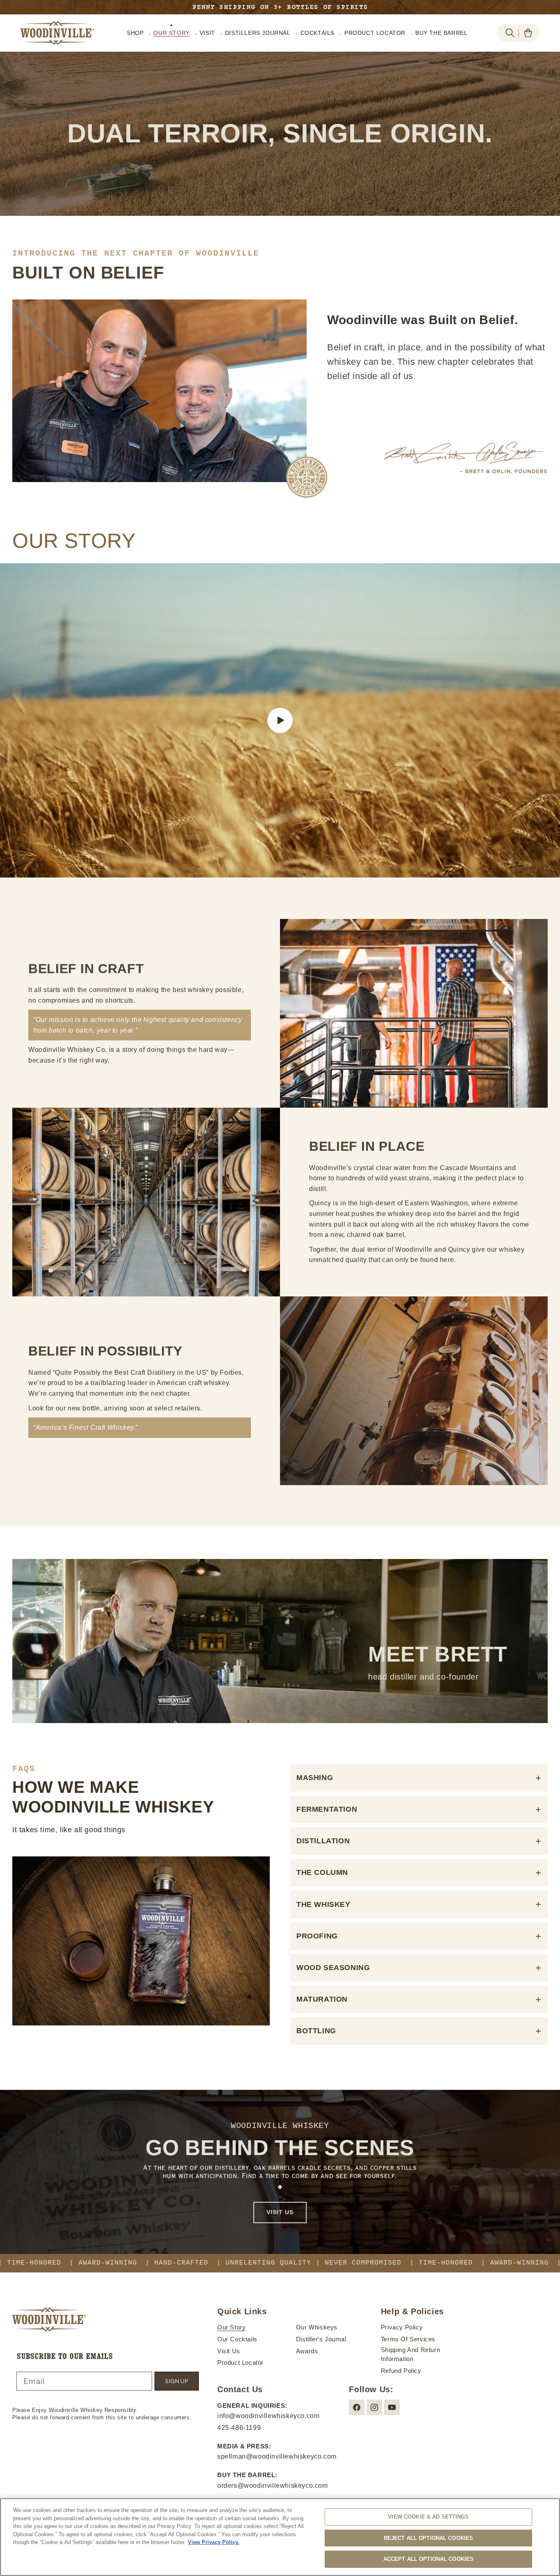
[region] (280, 2537)
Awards (307, 2351)
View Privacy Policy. (214, 2542)
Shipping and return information (410, 2354)
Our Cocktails (237, 2339)
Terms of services (408, 2339)
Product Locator (240, 2363)
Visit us (280, 2212)
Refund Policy (401, 2371)
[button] (510, 33)
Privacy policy (402, 2327)
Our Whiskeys (317, 2327)
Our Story (231, 2327)
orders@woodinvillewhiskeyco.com (273, 2486)
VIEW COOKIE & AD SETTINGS (428, 2517)
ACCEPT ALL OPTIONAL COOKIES (429, 2559)
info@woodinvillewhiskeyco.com (268, 2416)
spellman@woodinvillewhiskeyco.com (277, 2456)
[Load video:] (280, 720)
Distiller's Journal (321, 2339)
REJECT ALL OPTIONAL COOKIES (429, 2538)
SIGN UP (177, 2381)
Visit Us (229, 2351)
